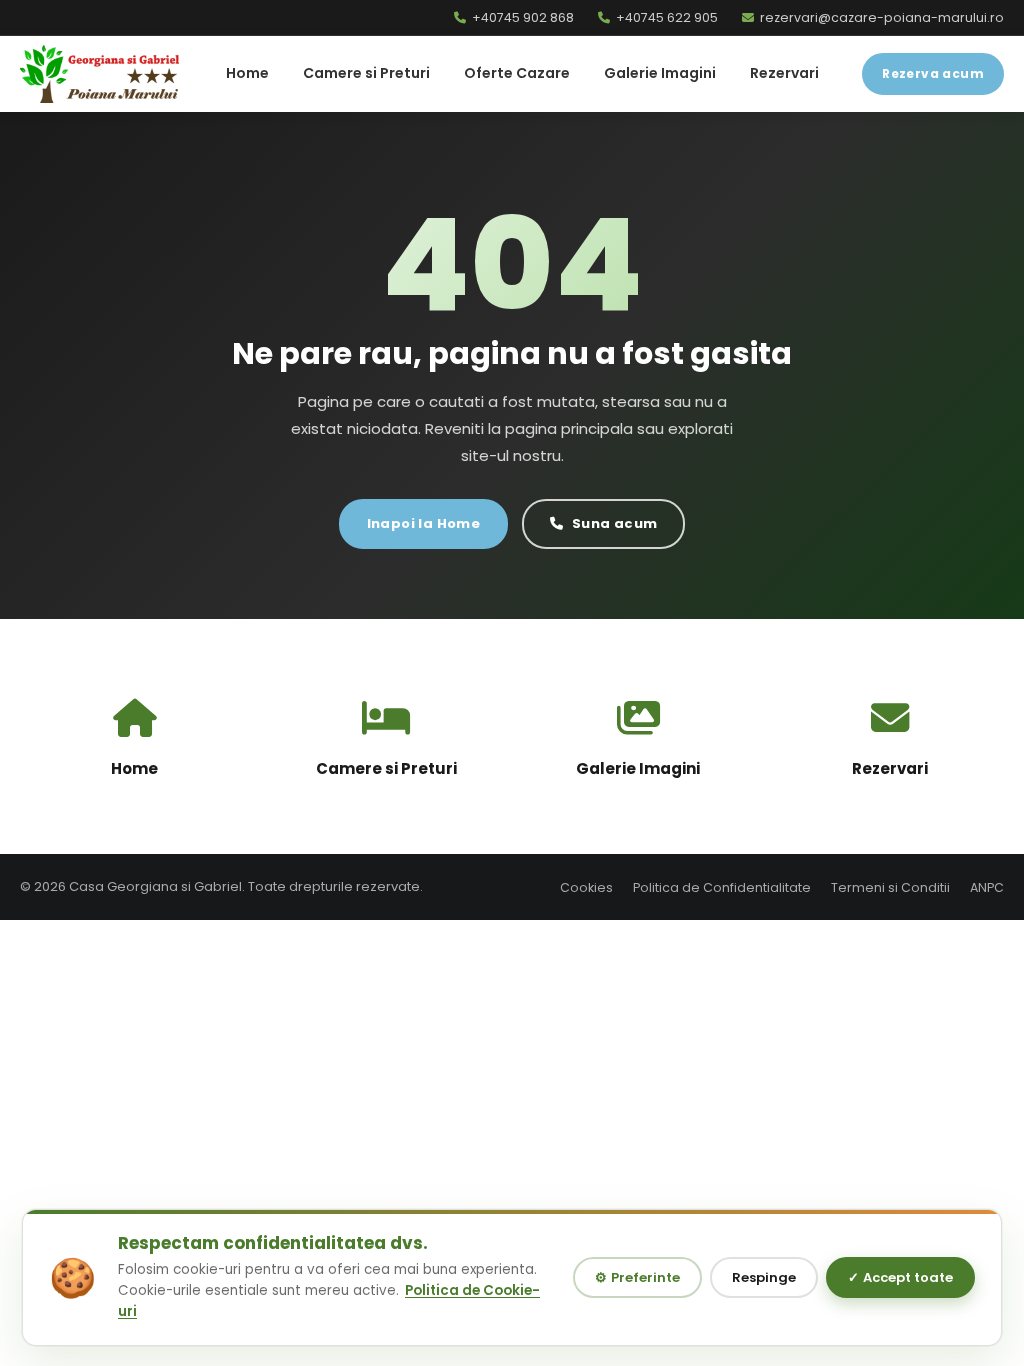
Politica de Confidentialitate (722, 887)
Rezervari (784, 73)
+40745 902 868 (523, 17)
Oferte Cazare (517, 73)
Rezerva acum (933, 73)
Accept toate (900, 1277)
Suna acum (615, 523)
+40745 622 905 (667, 17)
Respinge (764, 1277)
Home (247, 73)
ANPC (987, 887)
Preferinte (637, 1277)
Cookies (586, 887)
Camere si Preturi (366, 73)
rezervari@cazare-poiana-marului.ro (882, 17)
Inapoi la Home (424, 523)
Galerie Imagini (660, 73)
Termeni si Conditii (890, 887)
